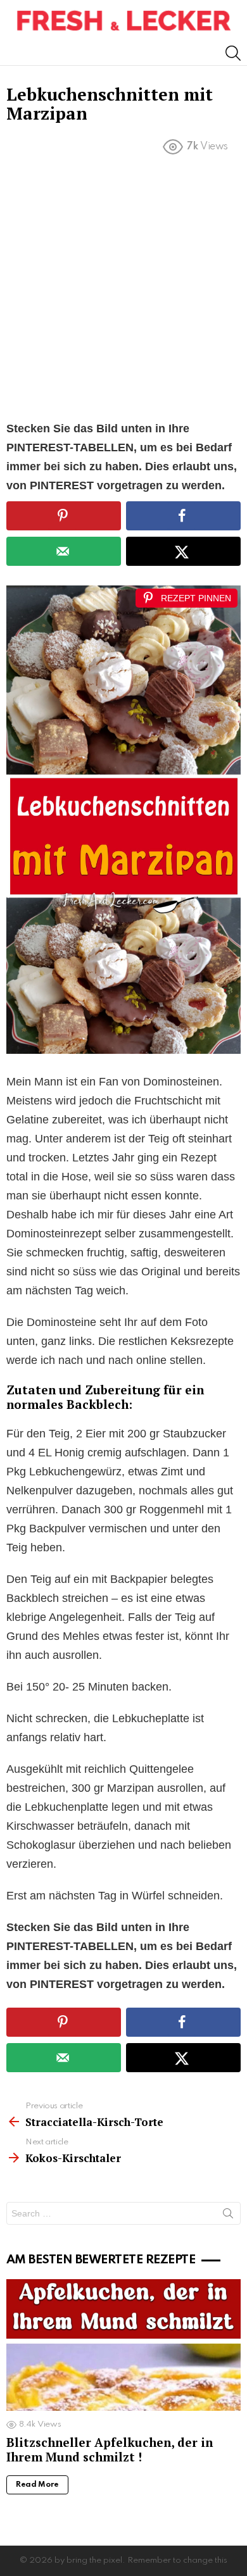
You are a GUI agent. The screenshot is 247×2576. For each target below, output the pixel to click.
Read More (37, 2485)
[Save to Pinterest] (64, 516)
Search (228, 2216)
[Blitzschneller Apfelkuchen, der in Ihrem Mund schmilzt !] (123, 2345)
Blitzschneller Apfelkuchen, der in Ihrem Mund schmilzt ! (110, 2449)
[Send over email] (64, 551)
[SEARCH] (233, 53)
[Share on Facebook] (183, 516)
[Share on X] (183, 551)
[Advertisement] (123, 291)
